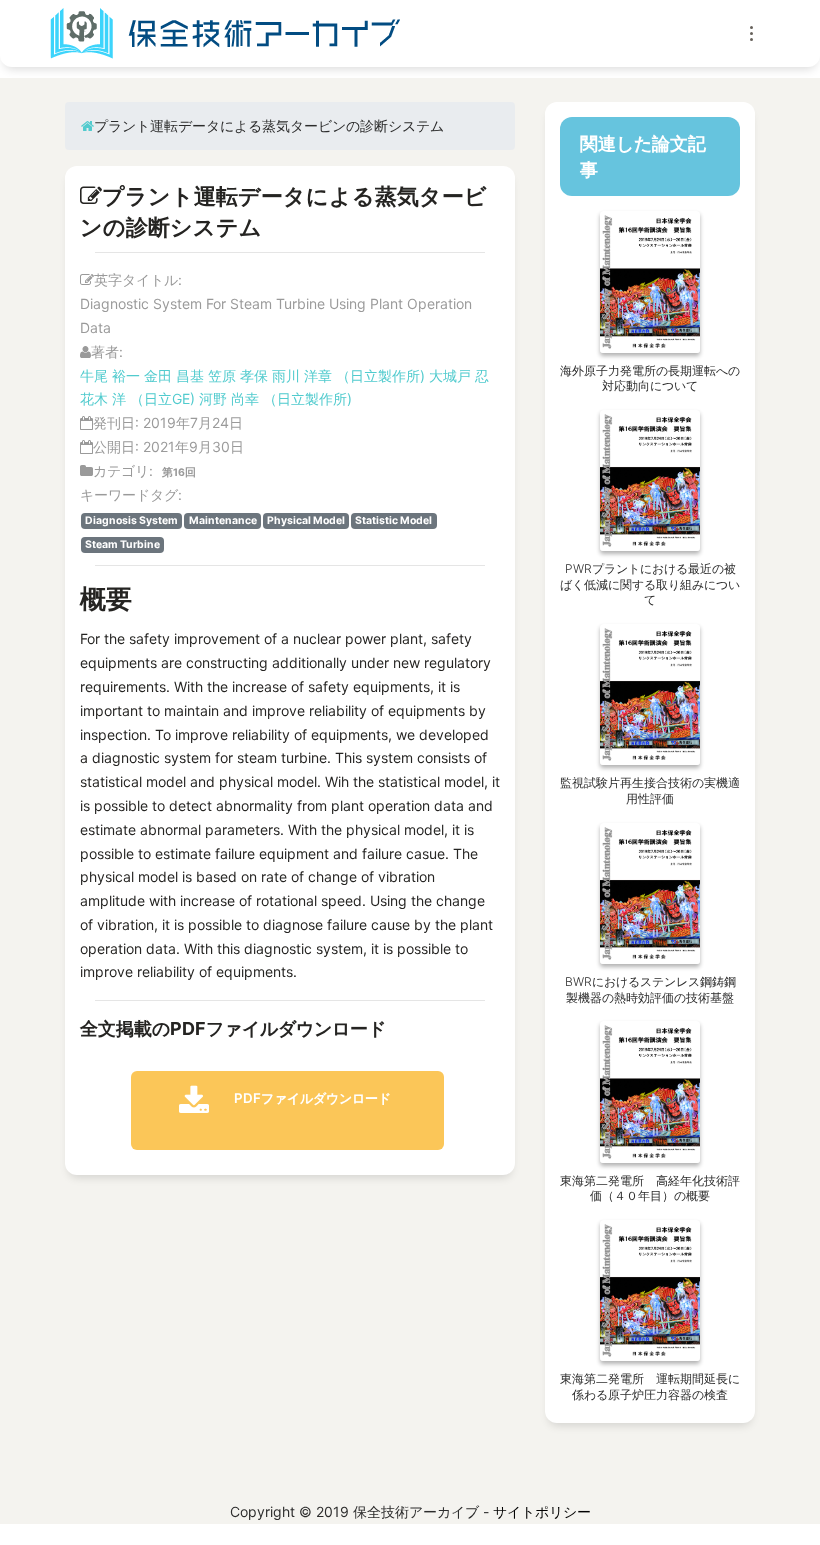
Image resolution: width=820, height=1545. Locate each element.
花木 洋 (103, 398)
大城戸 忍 (459, 375)
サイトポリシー (542, 1511)
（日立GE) (164, 398)
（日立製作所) (380, 375)
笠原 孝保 (238, 375)
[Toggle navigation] (751, 33)
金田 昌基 (174, 375)
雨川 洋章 (302, 375)
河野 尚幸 (229, 398)
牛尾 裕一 (110, 375)
